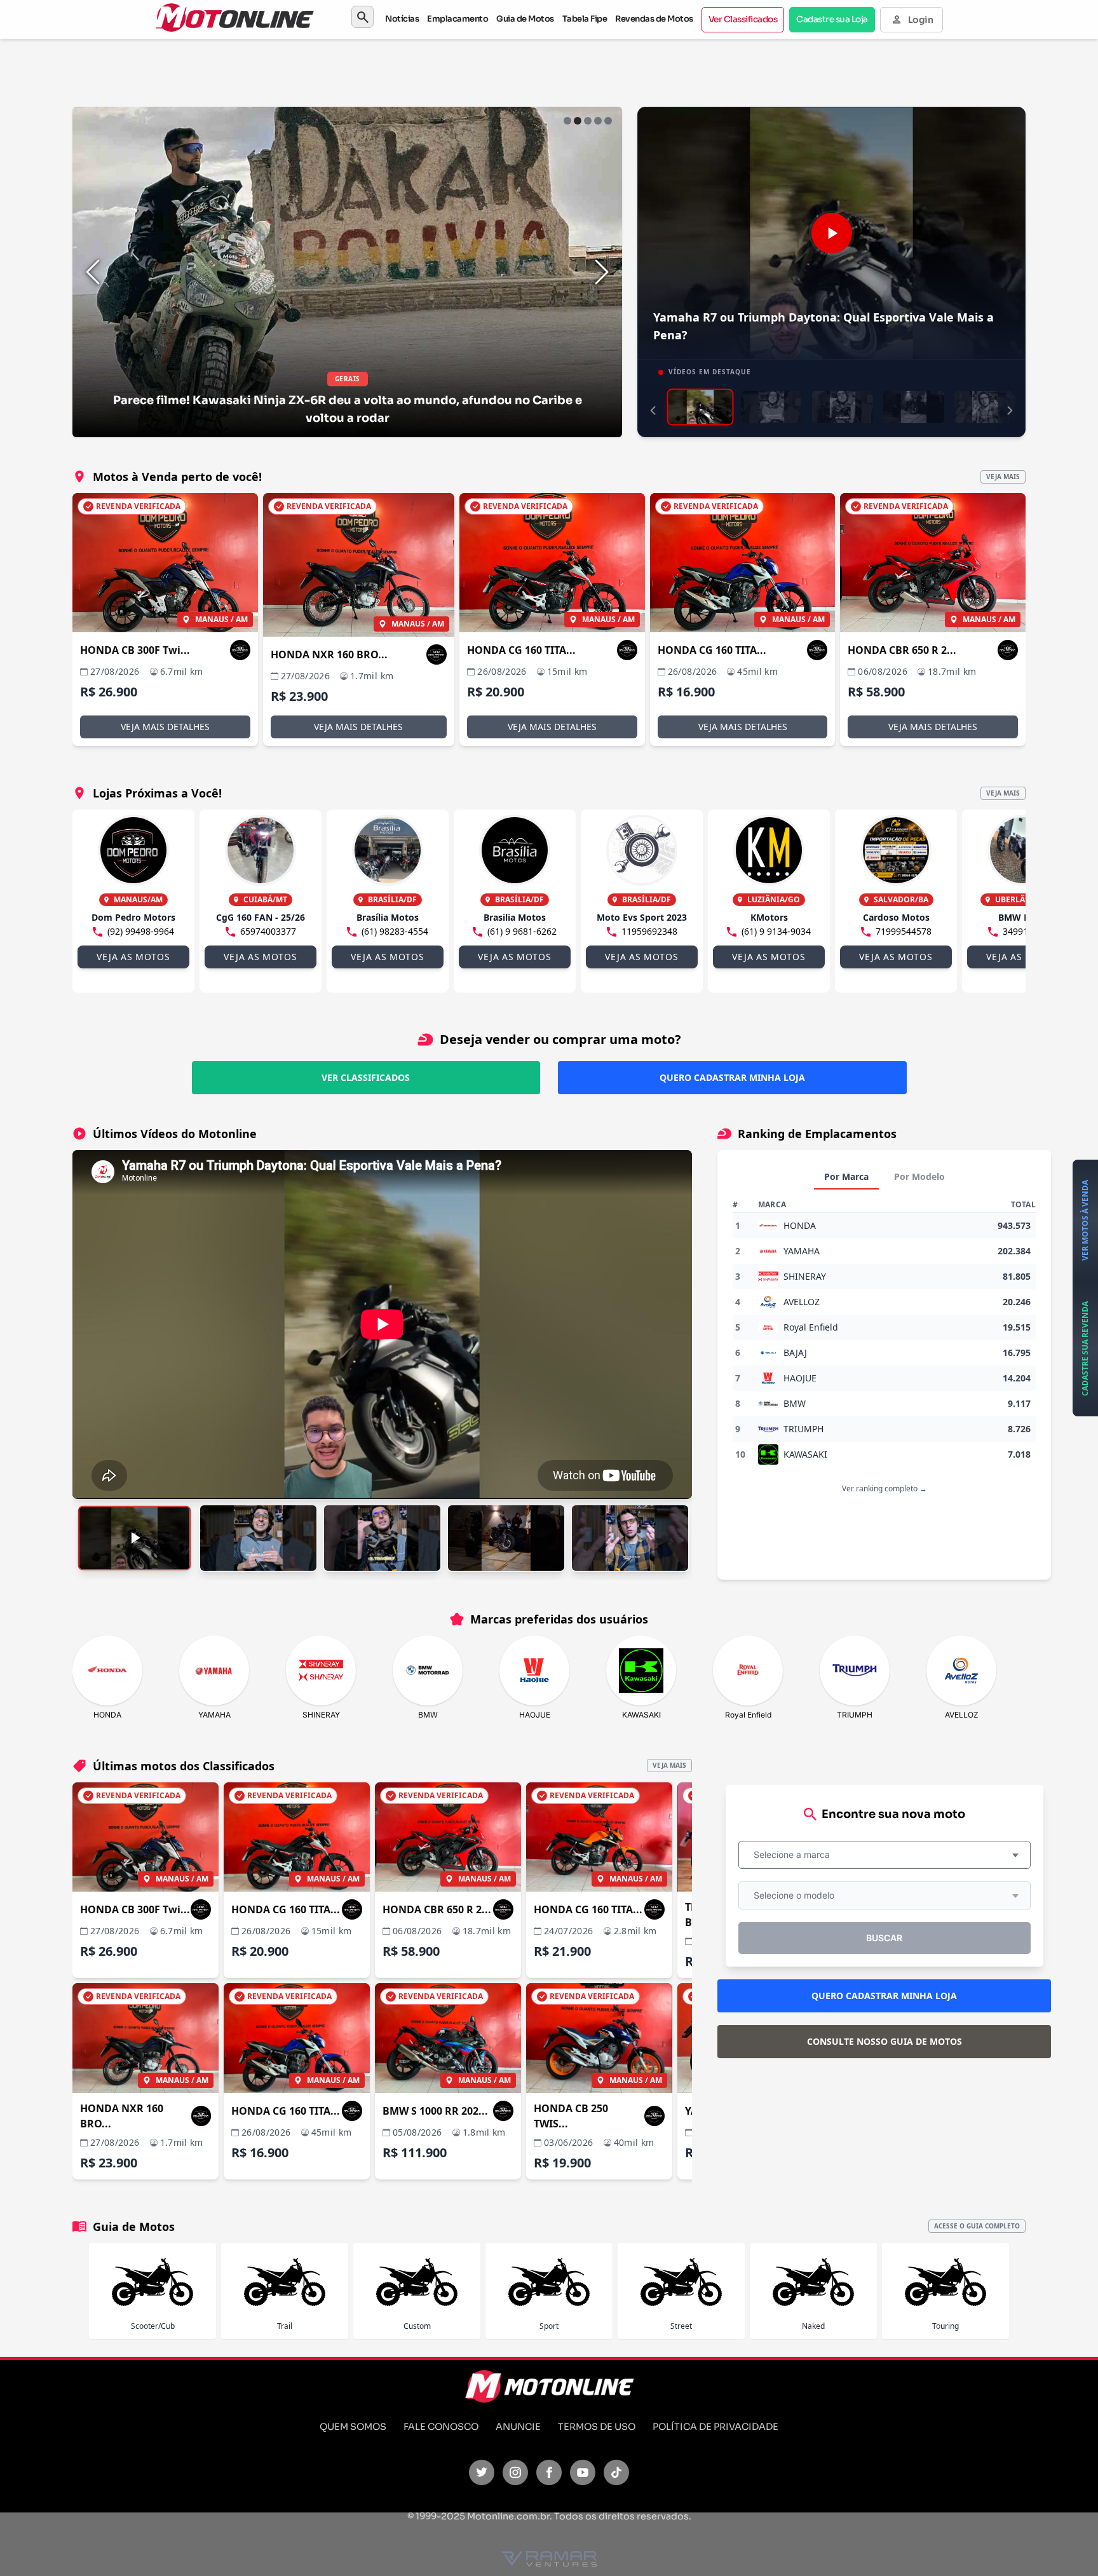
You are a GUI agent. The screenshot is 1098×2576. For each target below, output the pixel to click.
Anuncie (518, 2427)
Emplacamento (457, 19)
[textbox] (796, 1855)
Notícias (402, 19)
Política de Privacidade (715, 2427)
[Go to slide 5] (608, 121)
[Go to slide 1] (567, 121)
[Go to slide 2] (578, 121)
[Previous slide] (93, 272)
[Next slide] (602, 272)
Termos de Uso (597, 2427)
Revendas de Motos (654, 19)
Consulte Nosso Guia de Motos (884, 2041)
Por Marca (846, 1176)
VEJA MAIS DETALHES (165, 727)
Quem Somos (353, 2427)
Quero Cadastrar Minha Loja (732, 1077)
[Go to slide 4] (598, 121)
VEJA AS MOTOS (133, 957)
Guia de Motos (525, 19)
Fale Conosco (441, 2427)
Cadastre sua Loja (832, 19)
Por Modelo (919, 1176)
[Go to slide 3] (588, 121)
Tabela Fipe (585, 19)
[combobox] (884, 1855)
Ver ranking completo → (884, 1488)
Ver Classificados (743, 19)
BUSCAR (884, 1938)
